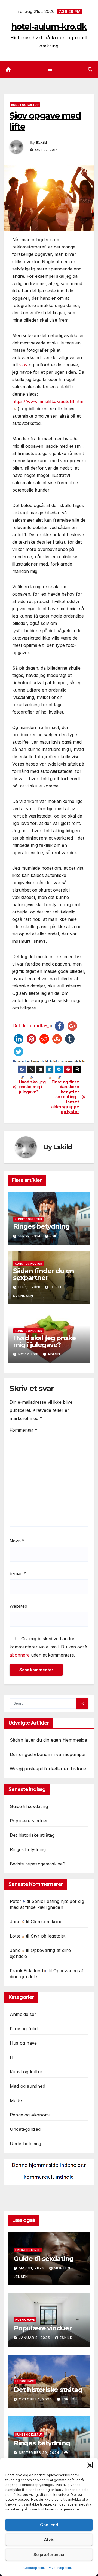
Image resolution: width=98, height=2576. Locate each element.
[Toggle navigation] (50, 70)
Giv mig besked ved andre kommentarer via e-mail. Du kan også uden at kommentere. (48, 1647)
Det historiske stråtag (32, 1835)
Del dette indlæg (30, 1025)
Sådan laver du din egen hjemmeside (48, 1740)
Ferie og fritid (24, 2029)
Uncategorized (25, 2129)
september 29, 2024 (40, 2453)
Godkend (49, 2525)
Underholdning (26, 2144)
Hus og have (23, 2043)
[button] (90, 2465)
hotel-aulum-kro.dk (49, 27)
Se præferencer (49, 2554)
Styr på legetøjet (48, 1936)
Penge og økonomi (30, 2115)
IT (12, 2057)
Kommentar (23, 1430)
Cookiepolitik (34, 2568)
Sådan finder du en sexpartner (44, 1274)
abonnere (20, 1655)
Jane (15, 1922)
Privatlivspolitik (60, 2568)
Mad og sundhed (27, 2086)
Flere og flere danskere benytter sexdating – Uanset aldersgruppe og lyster (65, 1097)
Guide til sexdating (29, 1806)
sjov (23, 365)
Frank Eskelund (26, 1971)
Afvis (49, 2540)
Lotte (15, 1936)
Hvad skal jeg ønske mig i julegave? (32, 1087)
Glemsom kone (47, 1922)
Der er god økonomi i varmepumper (48, 1754)
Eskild (42, 143)
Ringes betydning (41, 1226)
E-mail (18, 1573)
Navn (17, 1541)
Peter (16, 1901)
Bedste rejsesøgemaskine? (38, 1864)
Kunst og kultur (25, 105)
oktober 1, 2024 (36, 2399)
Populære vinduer (29, 1821)
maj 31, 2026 (32, 2268)
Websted (18, 1606)
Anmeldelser (23, 2014)
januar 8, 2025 (35, 2338)
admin (54, 1354)
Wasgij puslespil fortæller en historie (48, 1769)
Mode (16, 2100)
